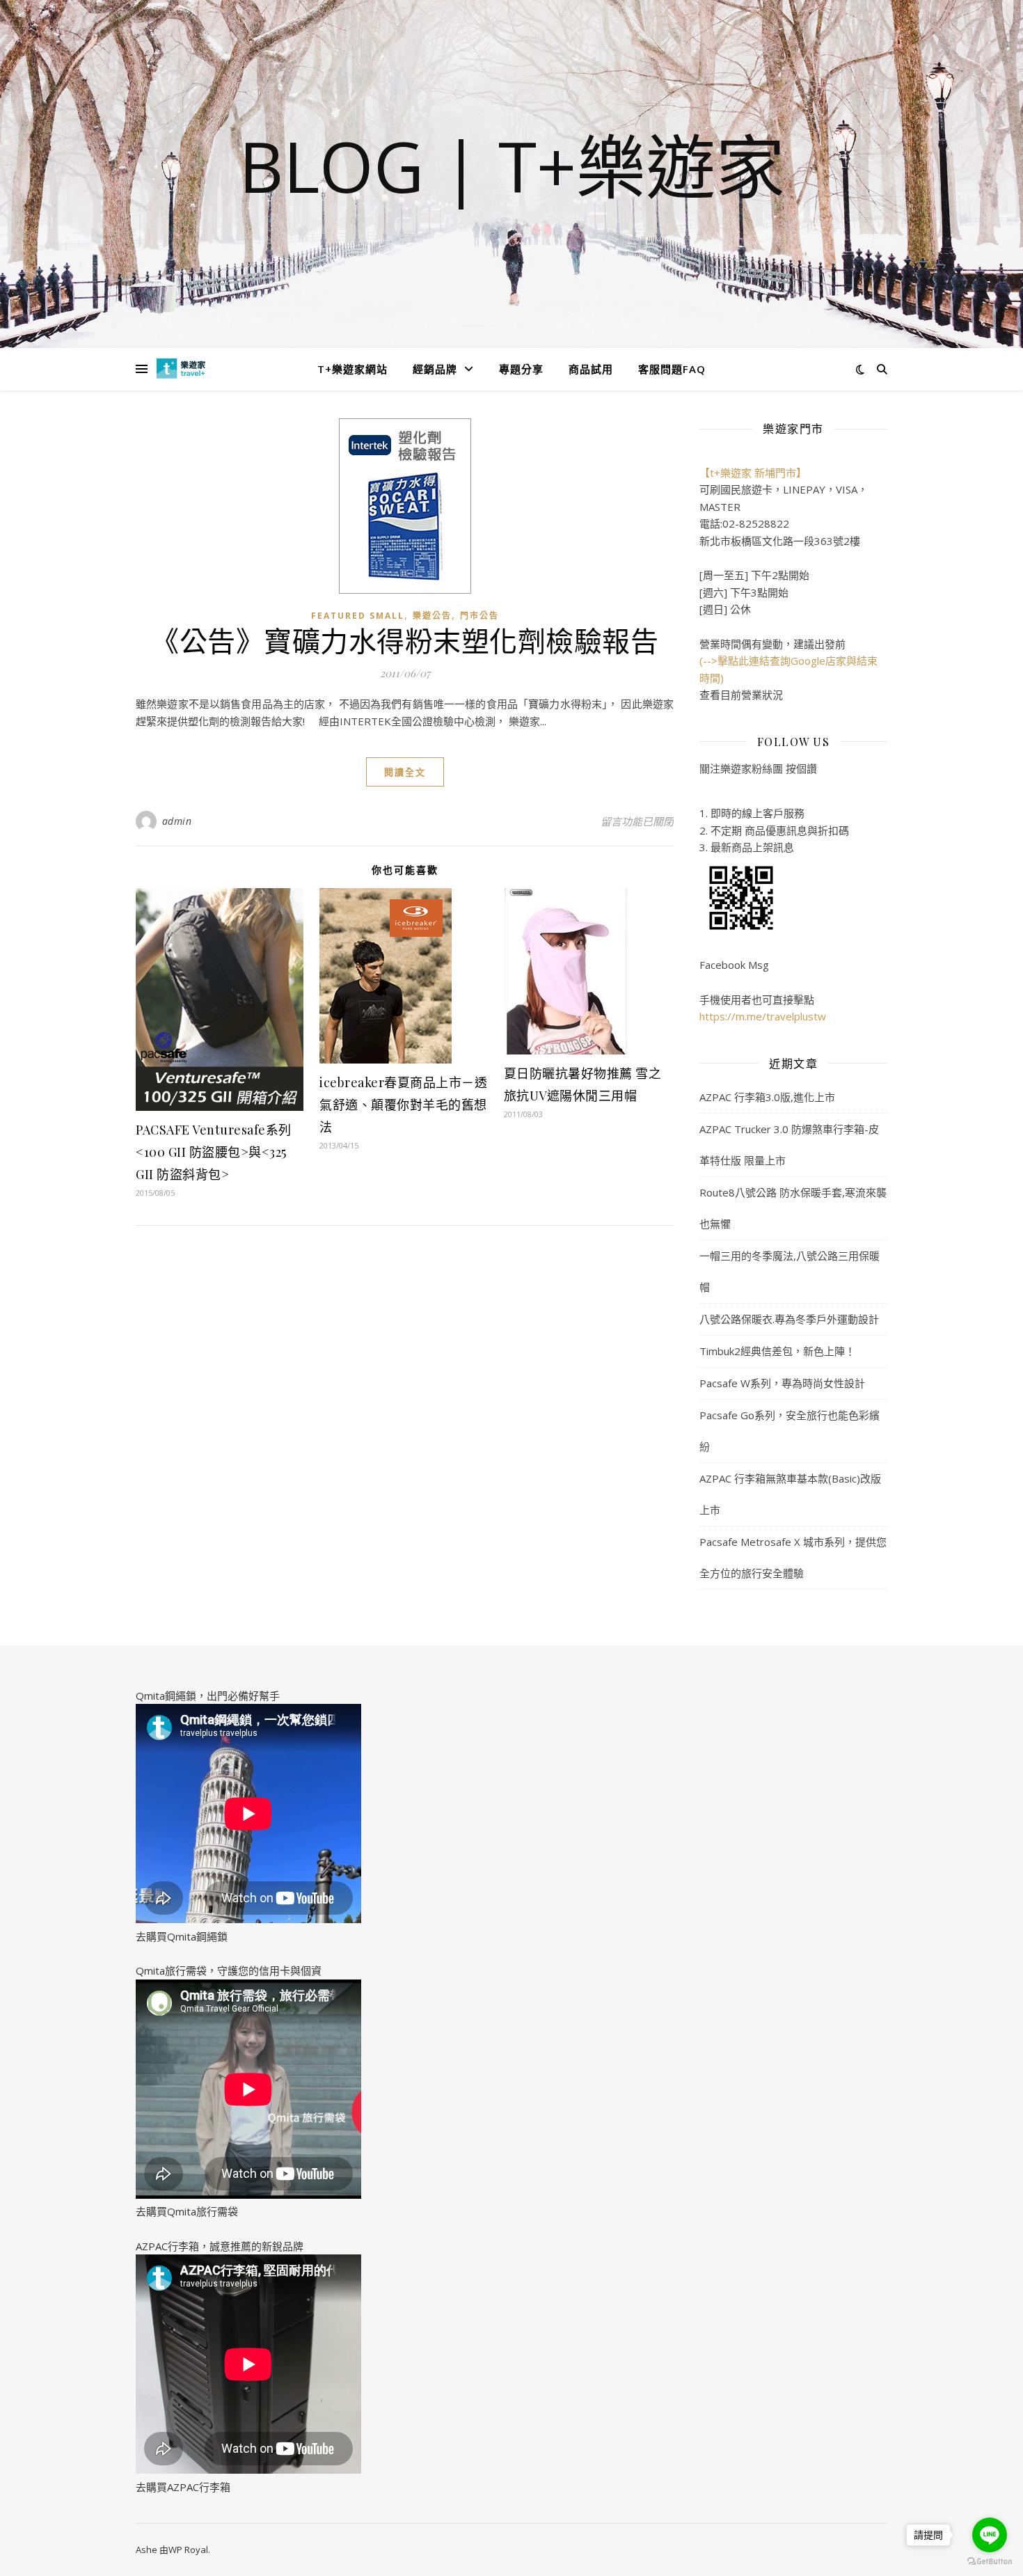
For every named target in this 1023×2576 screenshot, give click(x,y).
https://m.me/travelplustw (763, 1016)
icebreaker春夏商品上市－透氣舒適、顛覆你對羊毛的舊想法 (403, 1105)
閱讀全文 (405, 772)
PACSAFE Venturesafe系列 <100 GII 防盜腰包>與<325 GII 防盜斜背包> (214, 1152)
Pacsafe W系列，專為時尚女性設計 (782, 1383)
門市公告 (479, 616)
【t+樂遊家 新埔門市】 (753, 473)
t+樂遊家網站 (352, 369)
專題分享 (521, 369)
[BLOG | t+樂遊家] (181, 369)
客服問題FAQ (672, 369)
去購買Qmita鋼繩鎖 (182, 1936)
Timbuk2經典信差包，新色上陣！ (777, 1351)
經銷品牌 (435, 369)
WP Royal (188, 2550)
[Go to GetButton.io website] (990, 2562)
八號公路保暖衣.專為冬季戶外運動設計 (789, 1319)
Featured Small (358, 616)
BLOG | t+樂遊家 (512, 166)
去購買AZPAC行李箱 (183, 2487)
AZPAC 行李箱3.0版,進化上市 (767, 1097)
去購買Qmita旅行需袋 (187, 2211)
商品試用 (591, 369)
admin (177, 821)
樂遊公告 (432, 616)
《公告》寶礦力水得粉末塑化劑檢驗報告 (405, 640)
